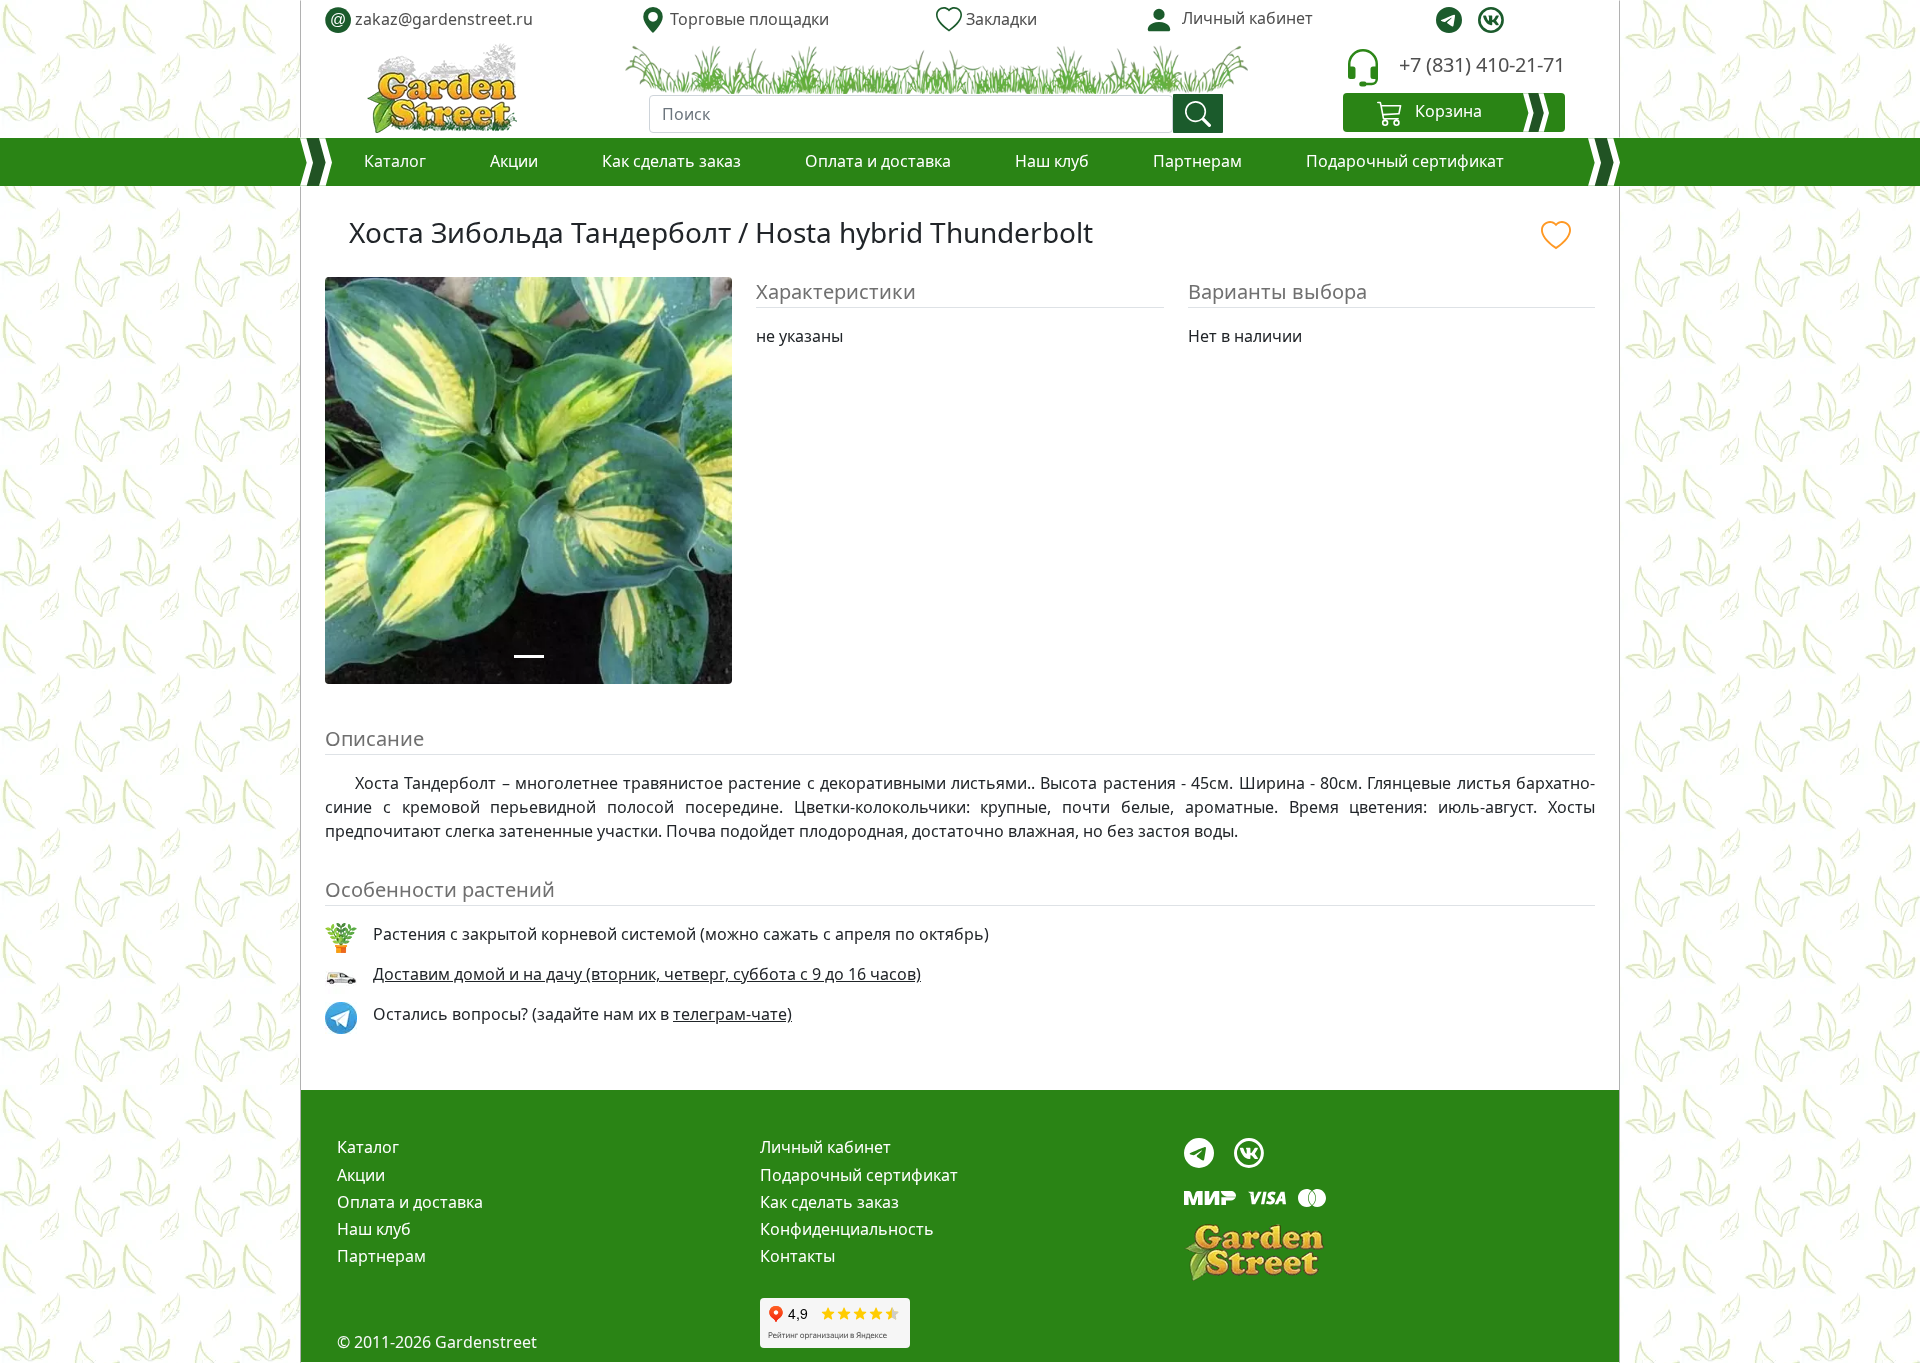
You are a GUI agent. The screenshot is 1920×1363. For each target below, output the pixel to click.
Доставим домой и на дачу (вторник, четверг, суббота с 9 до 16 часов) (647, 974)
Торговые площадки (747, 19)
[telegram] (1449, 20)
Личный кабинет (825, 1147)
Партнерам (1197, 161)
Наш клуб (1052, 161)
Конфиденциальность (847, 1229)
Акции (514, 161)
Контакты (797, 1256)
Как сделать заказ (671, 161)
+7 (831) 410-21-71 (1482, 64)
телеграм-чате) (732, 1014)
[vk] (1491, 20)
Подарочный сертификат (1405, 161)
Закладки (999, 19)
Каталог (395, 161)
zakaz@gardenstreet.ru (431, 19)
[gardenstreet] (442, 88)
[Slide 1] (529, 656)
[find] (1198, 113)
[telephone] (1363, 67)
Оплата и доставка (878, 161)
